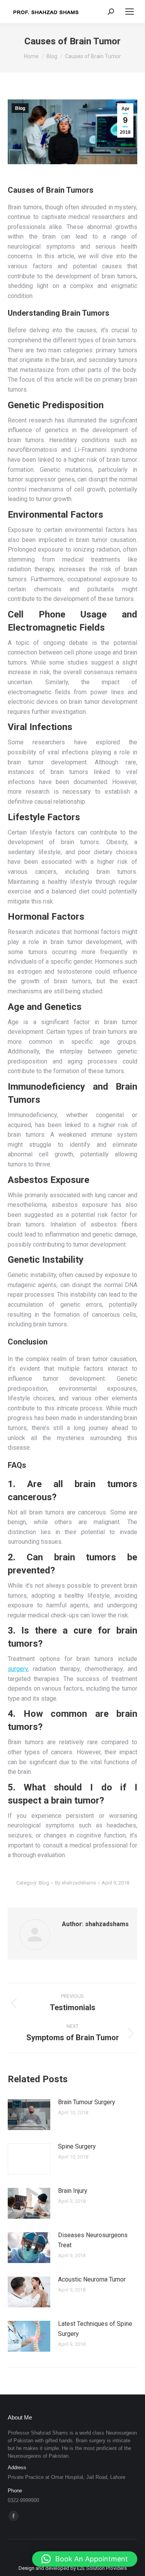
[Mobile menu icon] (130, 12)
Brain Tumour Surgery (87, 2102)
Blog (20, 108)
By (75, 1883)
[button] (85, 2559)
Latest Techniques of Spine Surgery (95, 2329)
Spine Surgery (77, 2146)
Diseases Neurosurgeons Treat (93, 2240)
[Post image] (29, 2115)
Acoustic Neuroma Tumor (92, 2279)
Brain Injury (73, 2191)
